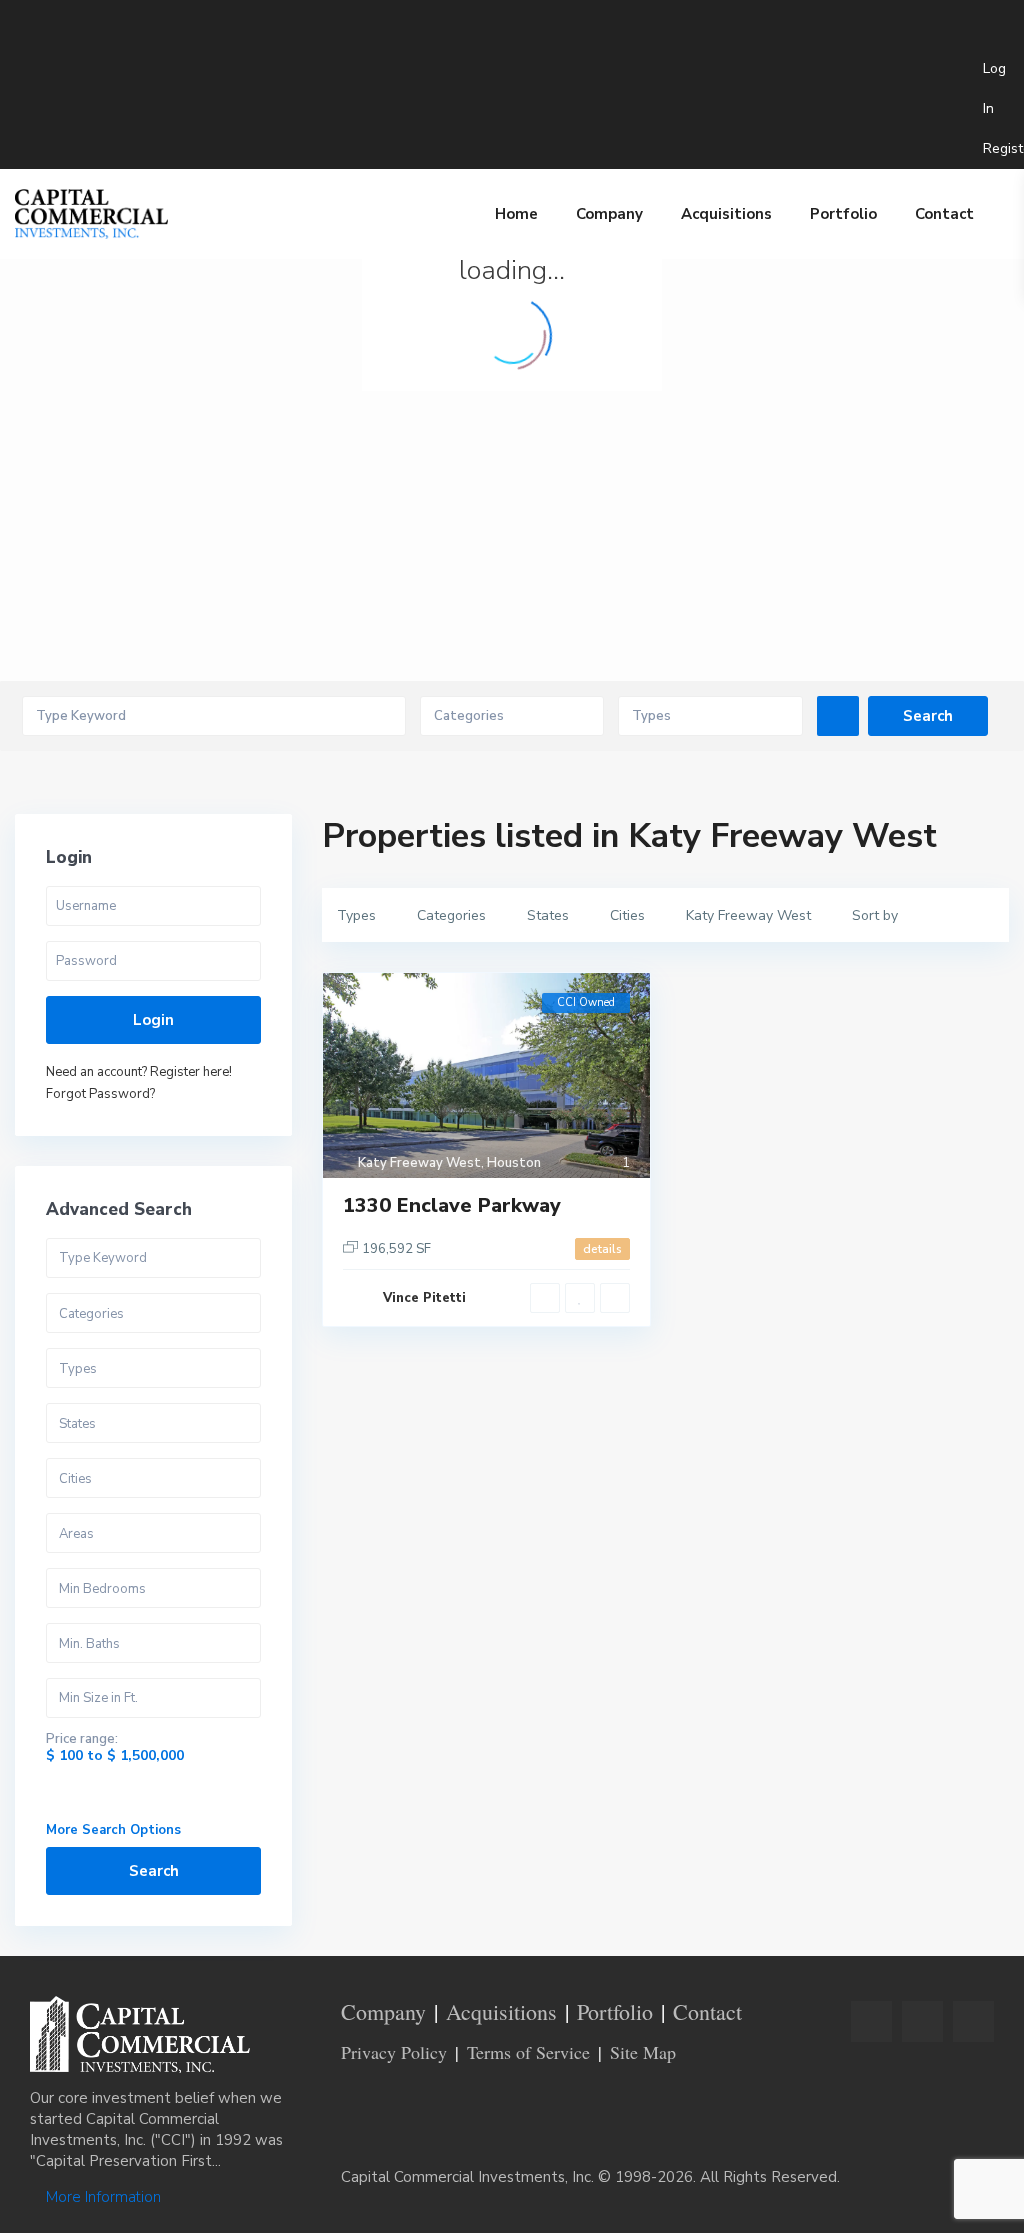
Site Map (643, 2052)
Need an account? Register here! (139, 1072)
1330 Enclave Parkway (452, 1205)
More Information (101, 2197)
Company (609, 214)
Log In (994, 88)
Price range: (82, 1739)
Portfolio (843, 214)
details (602, 1249)
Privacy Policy (394, 2052)
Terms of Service (528, 2052)
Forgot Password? (100, 1094)
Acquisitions (726, 214)
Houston (514, 1163)
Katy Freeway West (419, 1163)
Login (153, 1020)
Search (154, 1871)
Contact (944, 214)
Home (516, 214)
